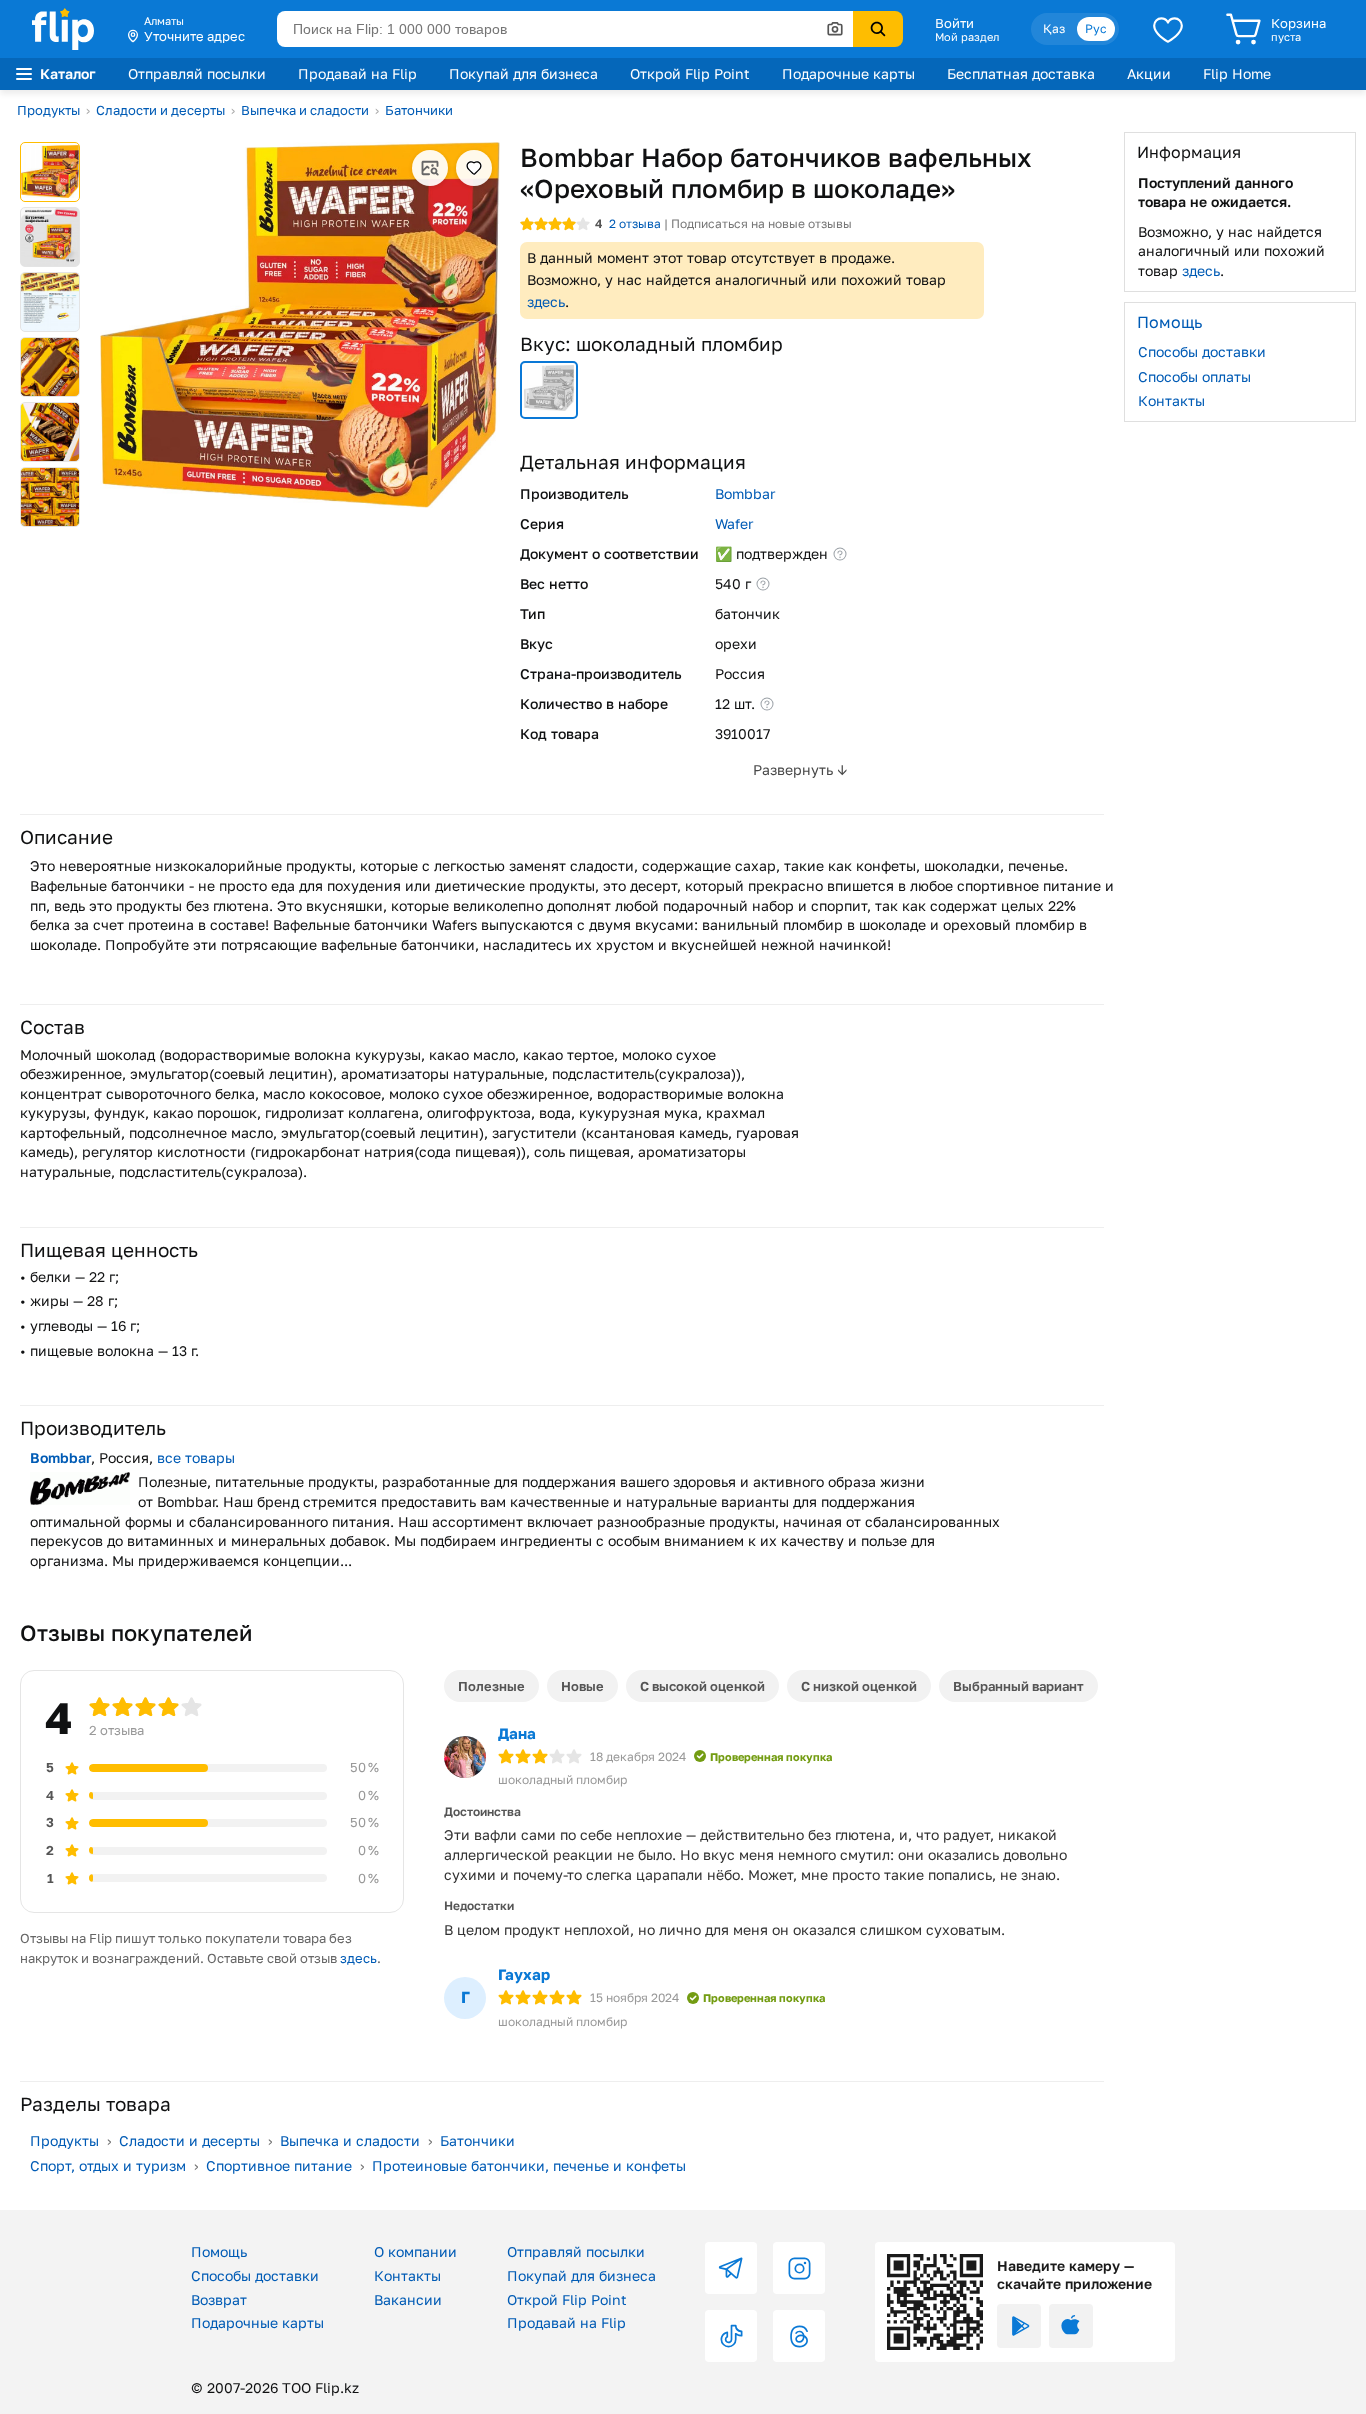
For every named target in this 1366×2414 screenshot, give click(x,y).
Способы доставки (1202, 351)
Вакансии (408, 2299)
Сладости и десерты (160, 110)
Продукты (48, 110)
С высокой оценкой (702, 1686)
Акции (1149, 73)
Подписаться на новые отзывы (761, 223)
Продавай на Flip (357, 73)
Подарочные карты (848, 73)
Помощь (219, 2251)
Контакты (1171, 400)
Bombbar (745, 493)
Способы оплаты (1194, 375)
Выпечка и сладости (305, 110)
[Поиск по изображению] (835, 29)
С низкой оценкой (859, 1686)
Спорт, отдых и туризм (108, 2165)
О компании (415, 2251)
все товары (196, 1457)
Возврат (219, 2299)
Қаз (1054, 28)
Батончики (419, 110)
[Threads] (799, 2336)
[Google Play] (1019, 2326)
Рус (1096, 28)
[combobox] (565, 29)
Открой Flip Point (690, 73)
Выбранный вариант (1018, 1686)
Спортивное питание (279, 2165)
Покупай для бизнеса (523, 73)
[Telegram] (731, 2268)
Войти (954, 23)
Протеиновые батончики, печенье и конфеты (529, 2165)
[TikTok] (731, 2336)
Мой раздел (967, 37)
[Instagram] (799, 2268)
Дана (517, 1733)
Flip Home (1237, 73)
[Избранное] (1168, 29)
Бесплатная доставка (1021, 73)
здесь (546, 301)
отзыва (635, 223)
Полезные (491, 1686)
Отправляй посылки (197, 73)
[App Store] (1071, 2326)
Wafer (734, 523)
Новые (582, 1686)
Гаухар (524, 1974)
